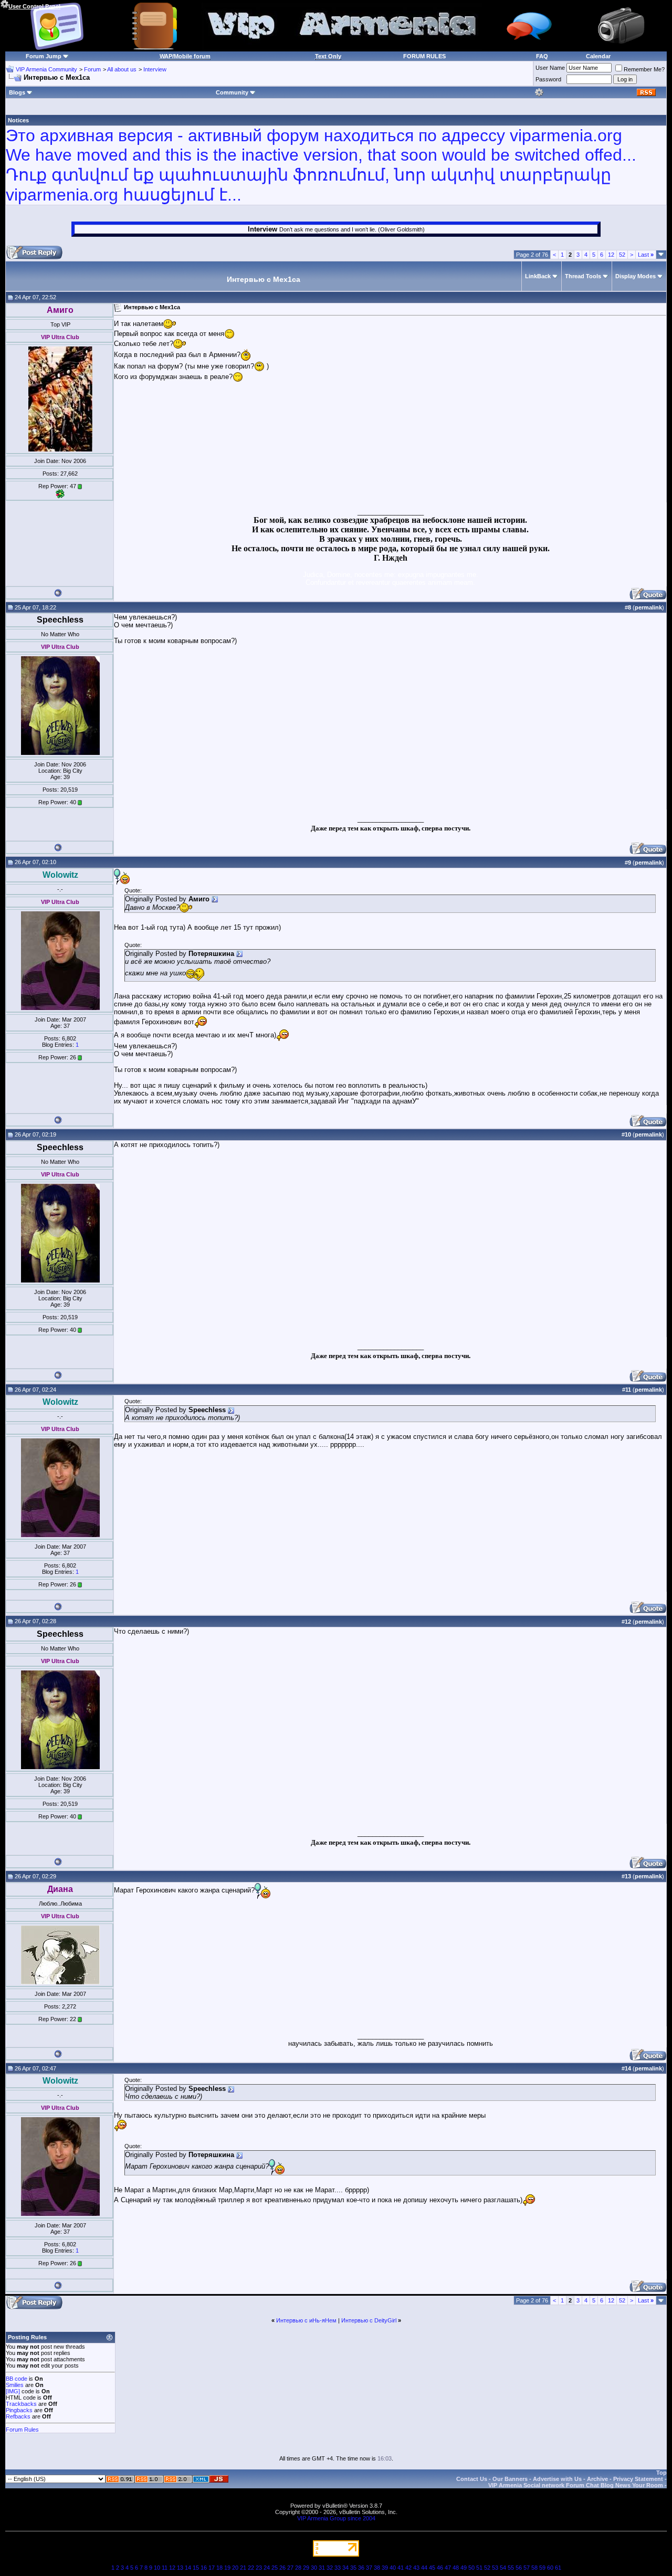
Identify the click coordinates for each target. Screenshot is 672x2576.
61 (558, 2568)
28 (298, 2568)
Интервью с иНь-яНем (306, 2320)
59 (542, 2568)
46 (440, 2568)
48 (456, 2568)
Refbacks (18, 2416)
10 (157, 2568)
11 (165, 2568)
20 (235, 2568)
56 (519, 2568)
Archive (597, 2479)
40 (393, 2568)
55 (511, 2568)
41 (401, 2568)
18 (219, 2568)
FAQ (542, 56)
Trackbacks (21, 2404)
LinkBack (538, 276)
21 (243, 2568)
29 (306, 2568)
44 (424, 2568)
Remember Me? (644, 69)
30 (314, 2568)
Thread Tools (583, 276)
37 (369, 2568)
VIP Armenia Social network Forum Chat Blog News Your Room (576, 2485)
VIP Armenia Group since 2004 (336, 2518)
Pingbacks (19, 2410)
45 (432, 2568)
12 (611, 255)
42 (408, 2568)
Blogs (17, 92)
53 (495, 2568)
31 (322, 2568)
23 (259, 2568)
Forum (92, 69)
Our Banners (510, 2479)
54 (503, 2568)
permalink (648, 607)
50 (471, 2568)
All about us (122, 69)
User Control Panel (34, 6)
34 (345, 2568)
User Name (550, 68)
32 (330, 2568)
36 (361, 2568)
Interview (155, 69)
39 (385, 2568)
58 (534, 2568)
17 (212, 2568)
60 (550, 2568)
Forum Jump (44, 56)
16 (204, 2568)
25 (275, 2568)
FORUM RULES (424, 56)
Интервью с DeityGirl (369, 2320)
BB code (17, 2379)
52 (622, 255)
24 (267, 2568)
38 (377, 2568)
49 (464, 2568)
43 (416, 2568)
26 (282, 2568)
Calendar (598, 56)
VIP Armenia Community (46, 69)
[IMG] (13, 2391)
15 (196, 2568)
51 (479, 2568)
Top (661, 2473)
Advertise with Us (557, 2479)
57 (527, 2568)
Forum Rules (22, 2430)
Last (646, 255)
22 (251, 2568)
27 (290, 2568)
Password (548, 79)
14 (188, 2568)
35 (353, 2568)
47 (448, 2568)
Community (232, 92)
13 (180, 2568)
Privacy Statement (638, 2479)
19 (227, 2568)
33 (338, 2568)
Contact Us (472, 2479)
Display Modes (636, 276)
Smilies (15, 2385)
